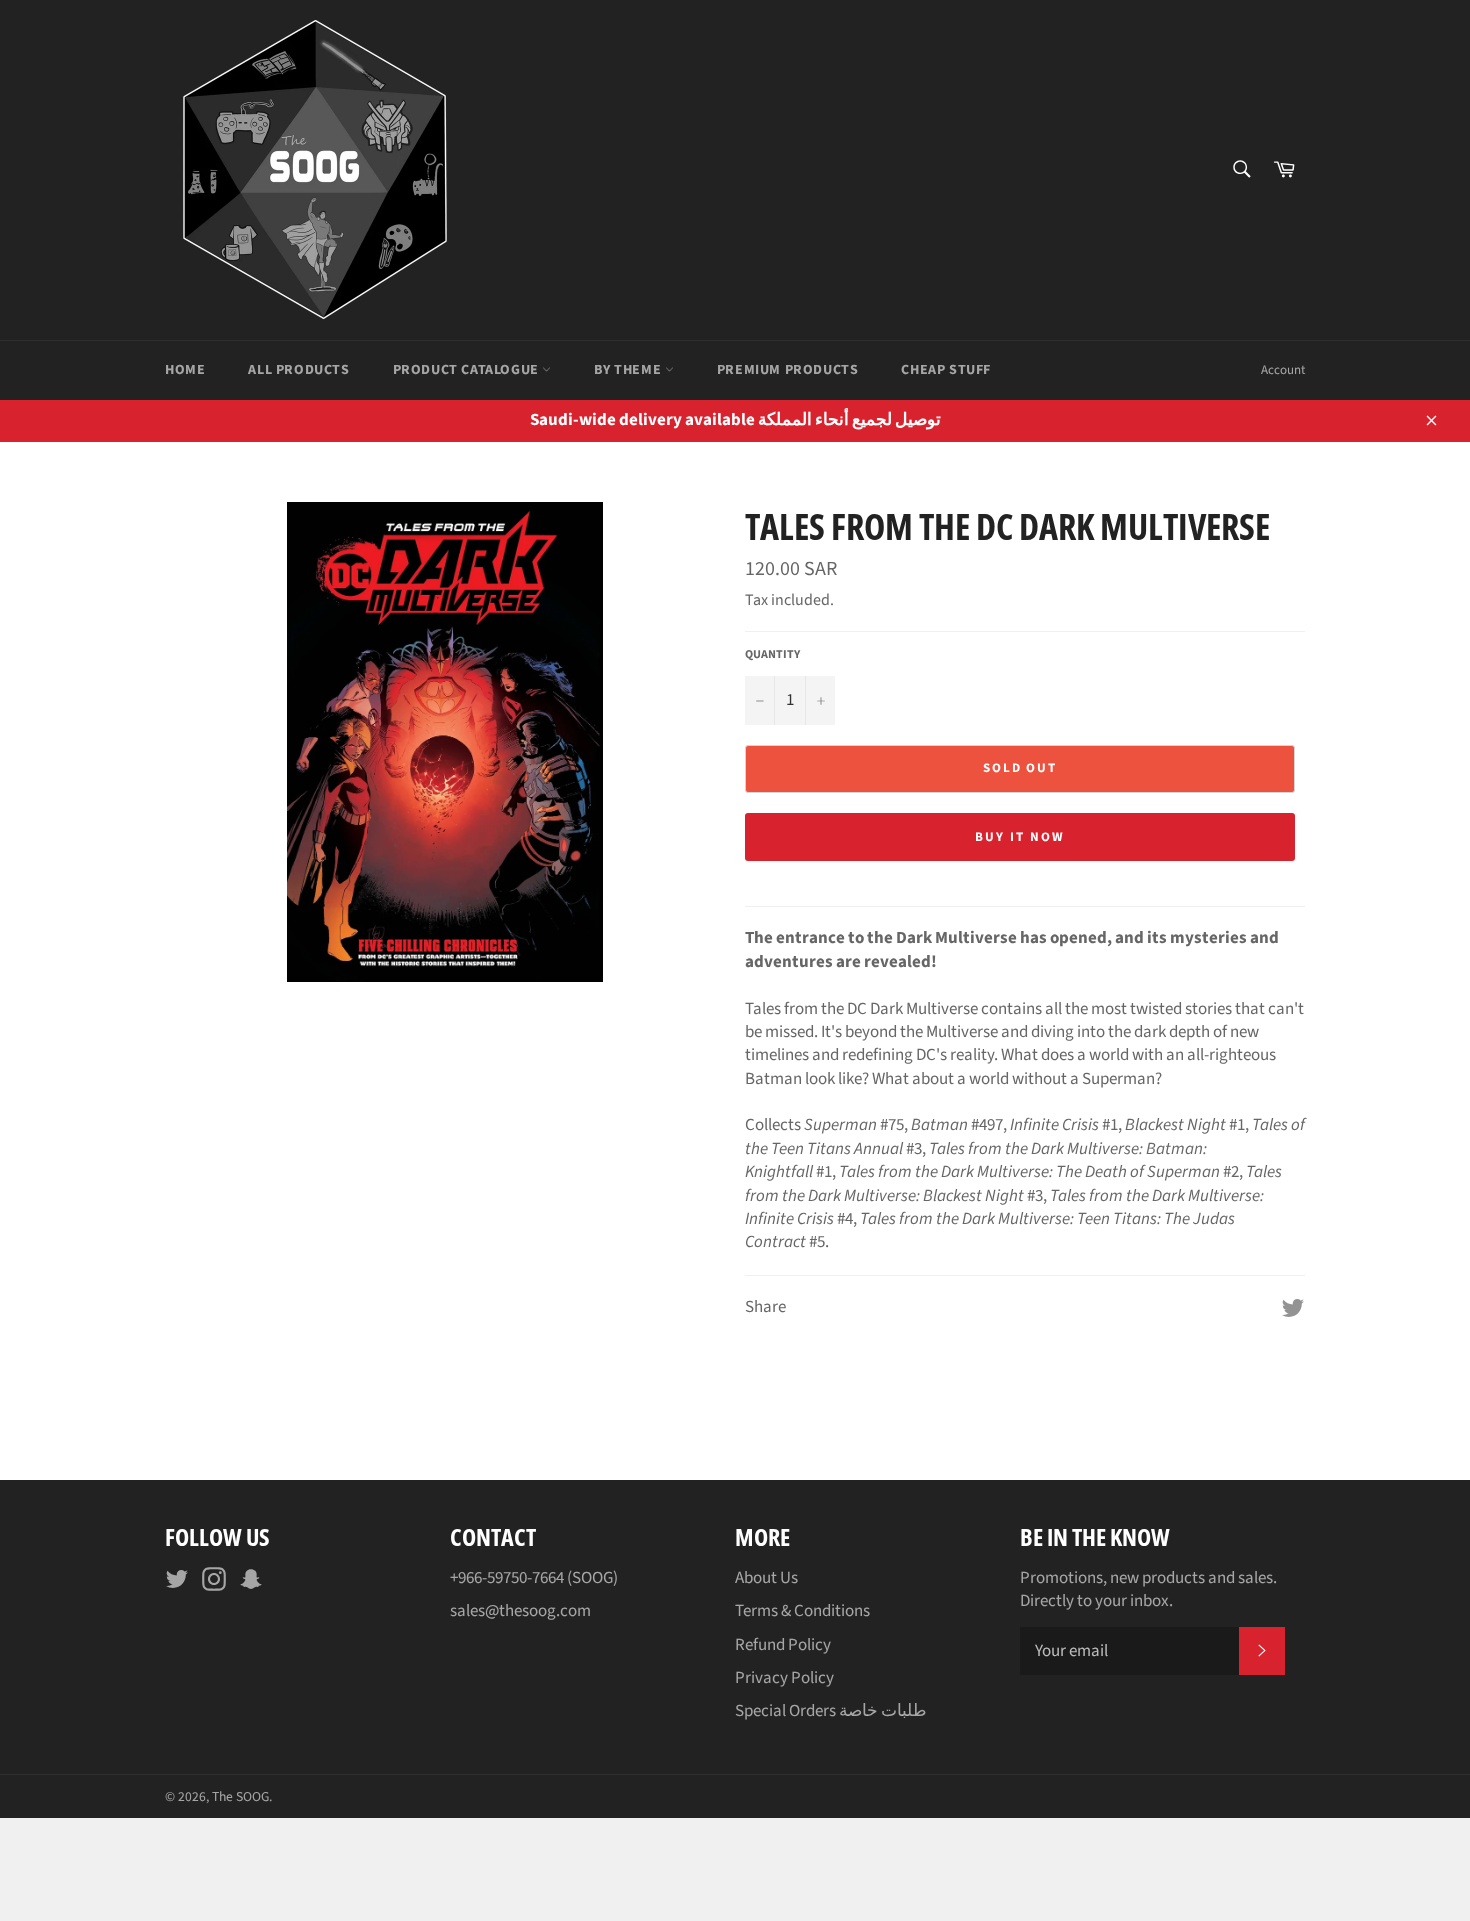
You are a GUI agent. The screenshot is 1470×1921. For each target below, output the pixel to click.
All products (298, 370)
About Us (766, 1578)
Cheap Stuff (946, 370)
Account (1283, 370)
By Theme (629, 370)
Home (185, 370)
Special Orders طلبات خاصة (831, 1711)
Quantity (772, 655)
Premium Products (788, 370)
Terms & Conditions (802, 1611)
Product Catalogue (468, 370)
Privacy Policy (784, 1678)
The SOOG (240, 1796)
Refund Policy (783, 1645)
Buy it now (1020, 837)
